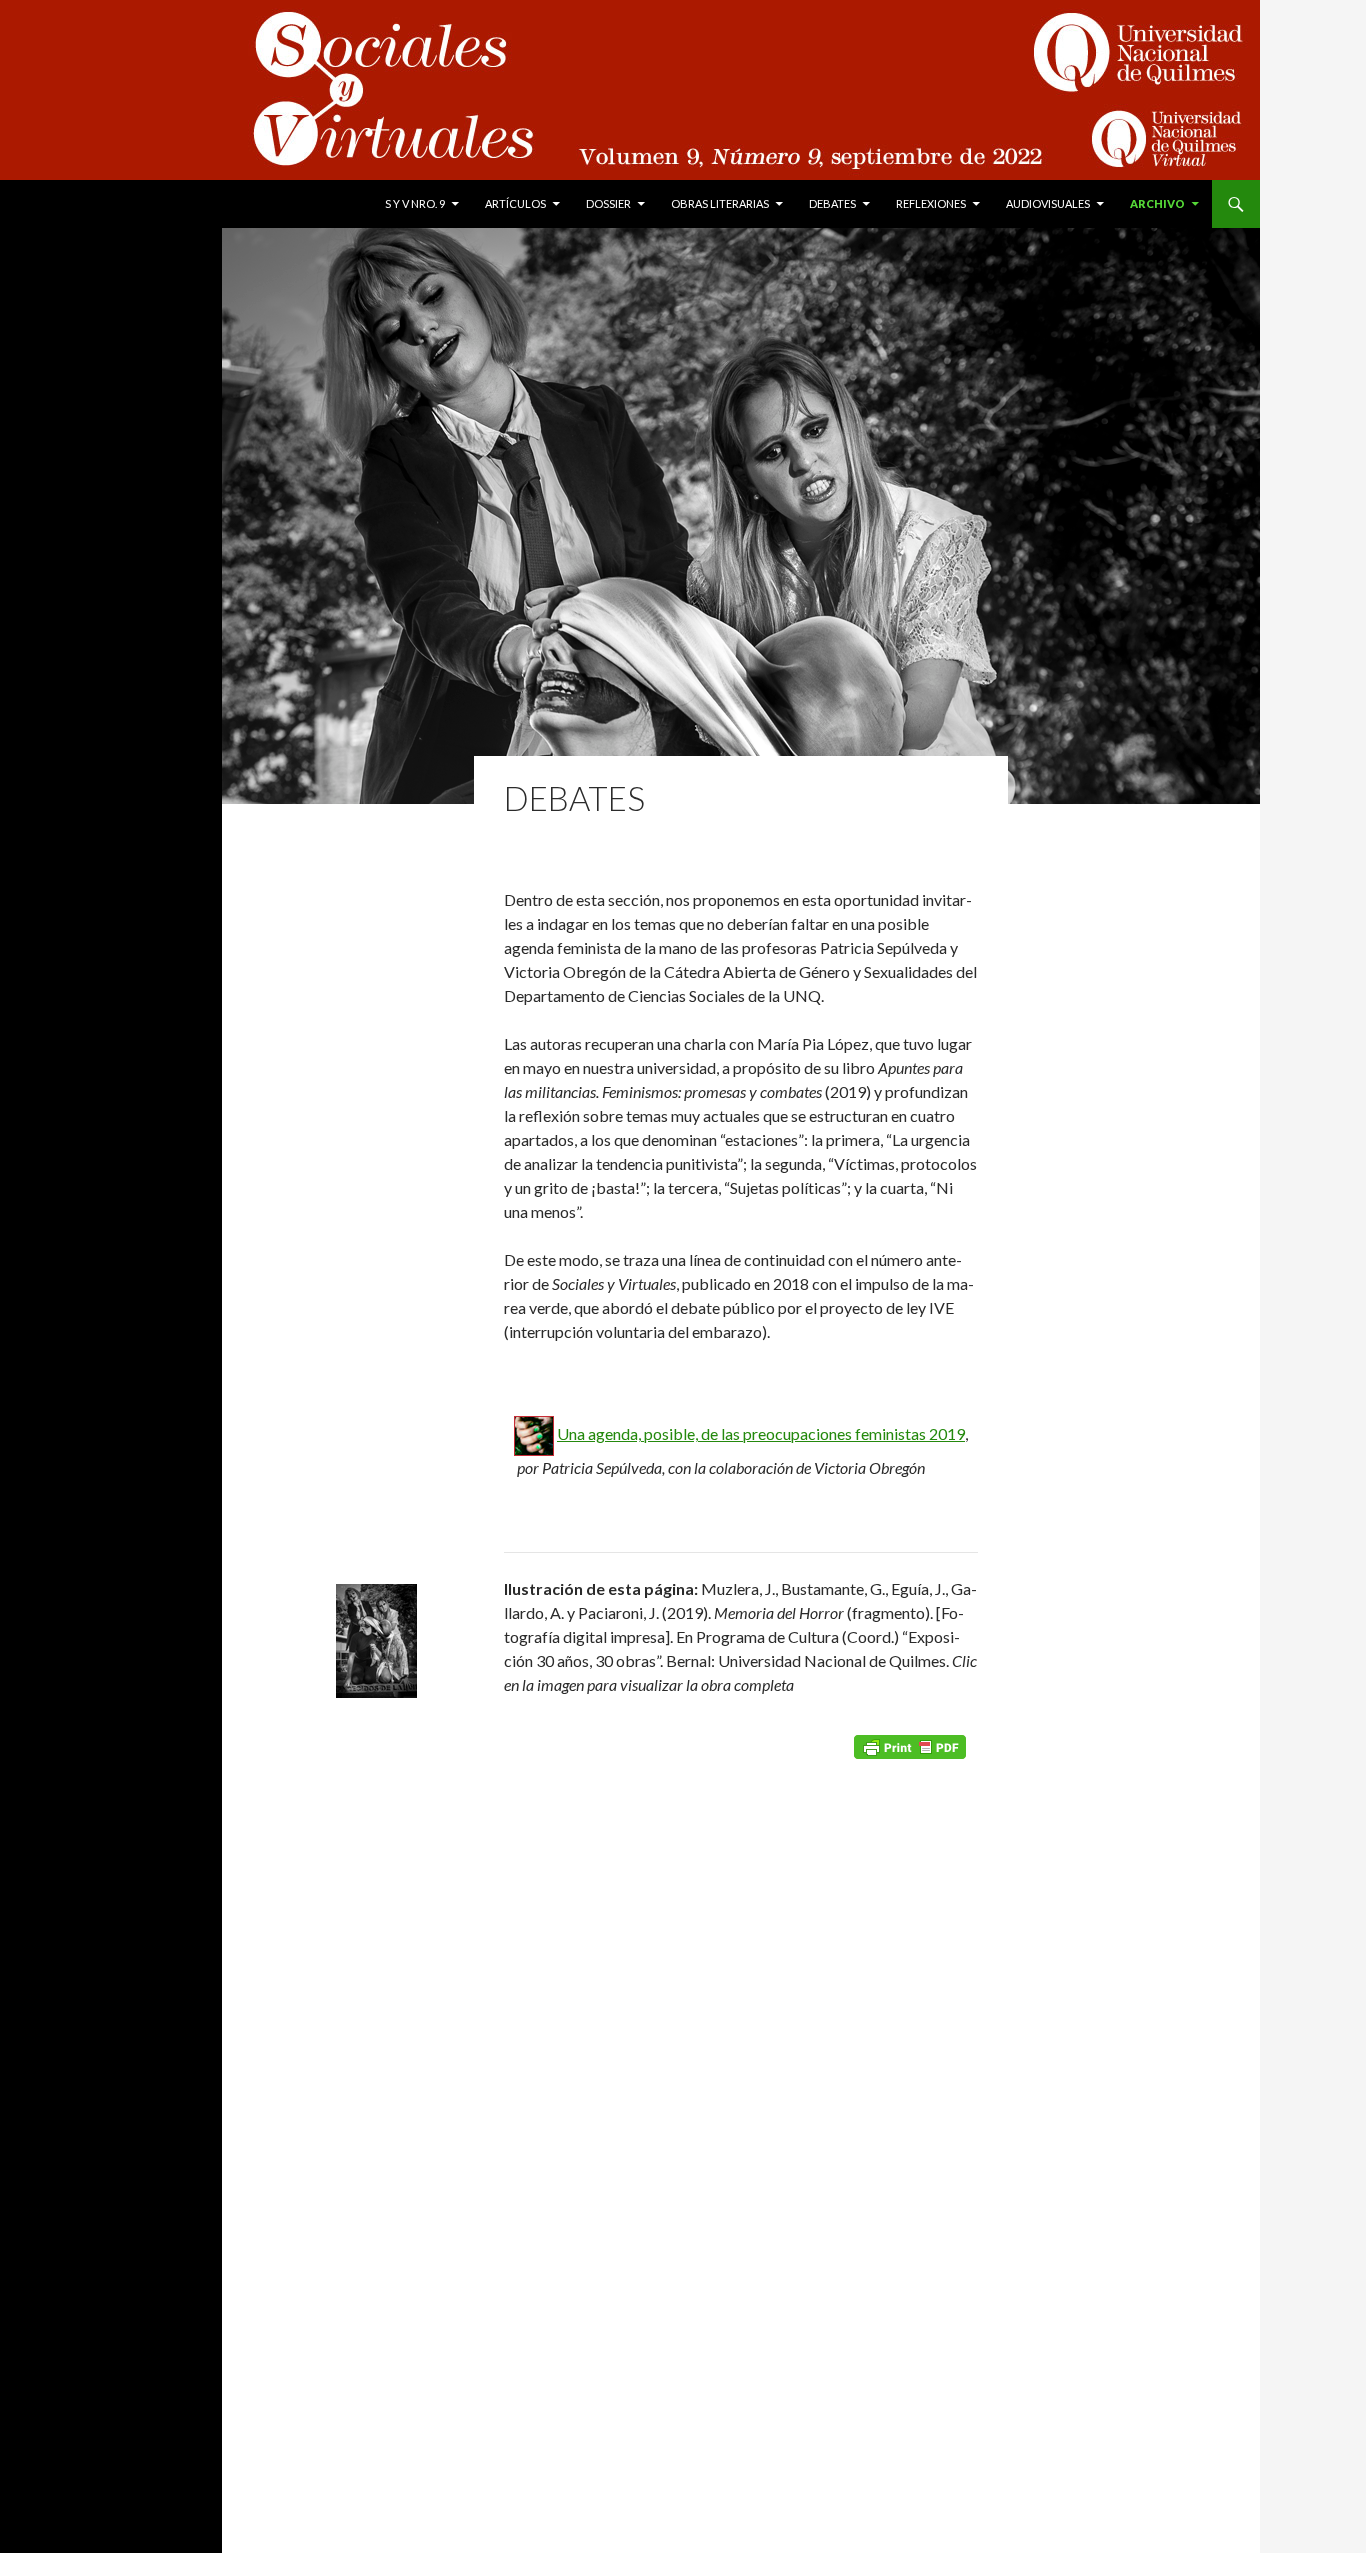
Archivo (1157, 203)
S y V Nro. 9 (415, 203)
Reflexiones (931, 203)
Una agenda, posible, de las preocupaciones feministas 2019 (761, 1433)
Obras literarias (720, 203)
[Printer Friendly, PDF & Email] (910, 1745)
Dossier (608, 203)
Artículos (515, 203)
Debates (832, 203)
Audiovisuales (1048, 203)
